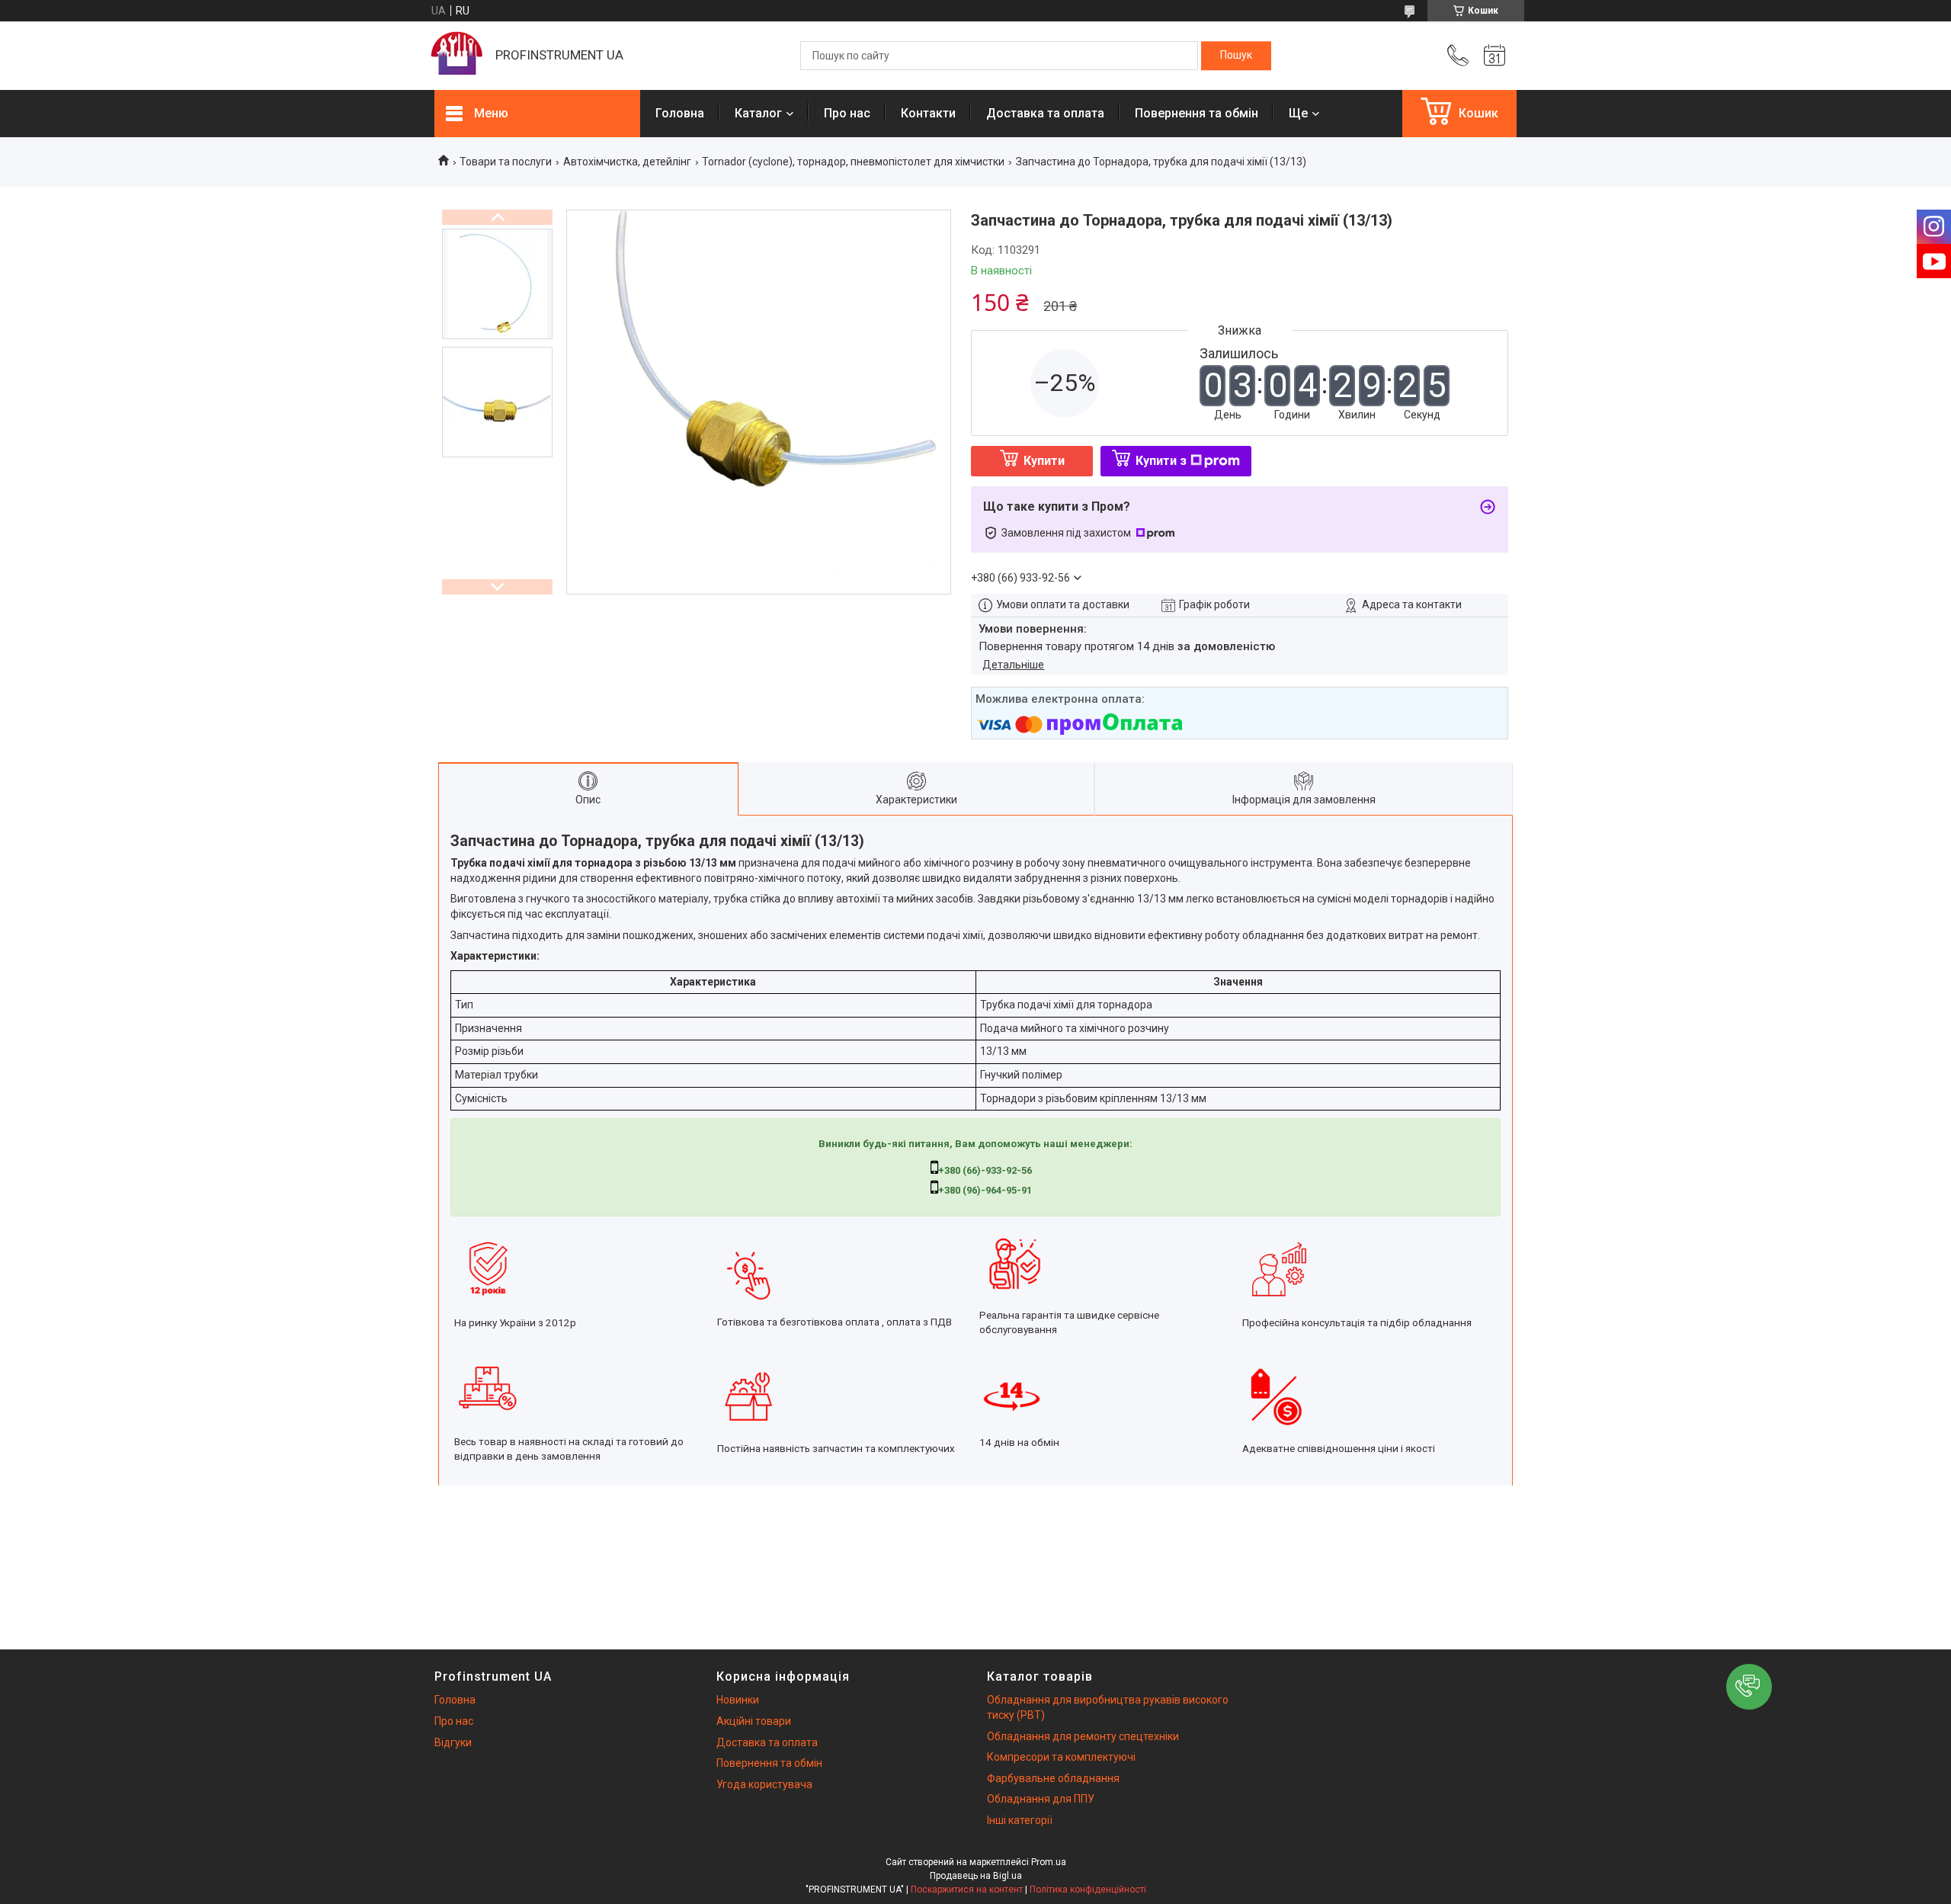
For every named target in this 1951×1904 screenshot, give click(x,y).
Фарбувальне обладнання (1053, 1778)
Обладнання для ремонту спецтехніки (1083, 1736)
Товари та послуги (506, 162)
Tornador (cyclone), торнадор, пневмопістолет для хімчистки (853, 162)
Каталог (758, 113)
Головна (680, 113)
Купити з (1161, 461)
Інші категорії (1020, 1820)
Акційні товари (754, 1721)
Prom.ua (1049, 1862)
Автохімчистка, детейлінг (627, 162)
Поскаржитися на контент (967, 1890)
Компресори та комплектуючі (1061, 1757)
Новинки (738, 1700)
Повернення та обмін (1197, 113)
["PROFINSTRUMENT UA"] (457, 56)
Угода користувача (764, 1784)
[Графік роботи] (1494, 56)
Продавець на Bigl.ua (976, 1876)
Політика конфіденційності (1088, 1890)
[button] (1749, 1687)
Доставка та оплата (1045, 113)
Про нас (847, 113)
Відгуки (453, 1742)
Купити (1044, 461)
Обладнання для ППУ (1041, 1799)
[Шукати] (1236, 56)
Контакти (928, 113)
